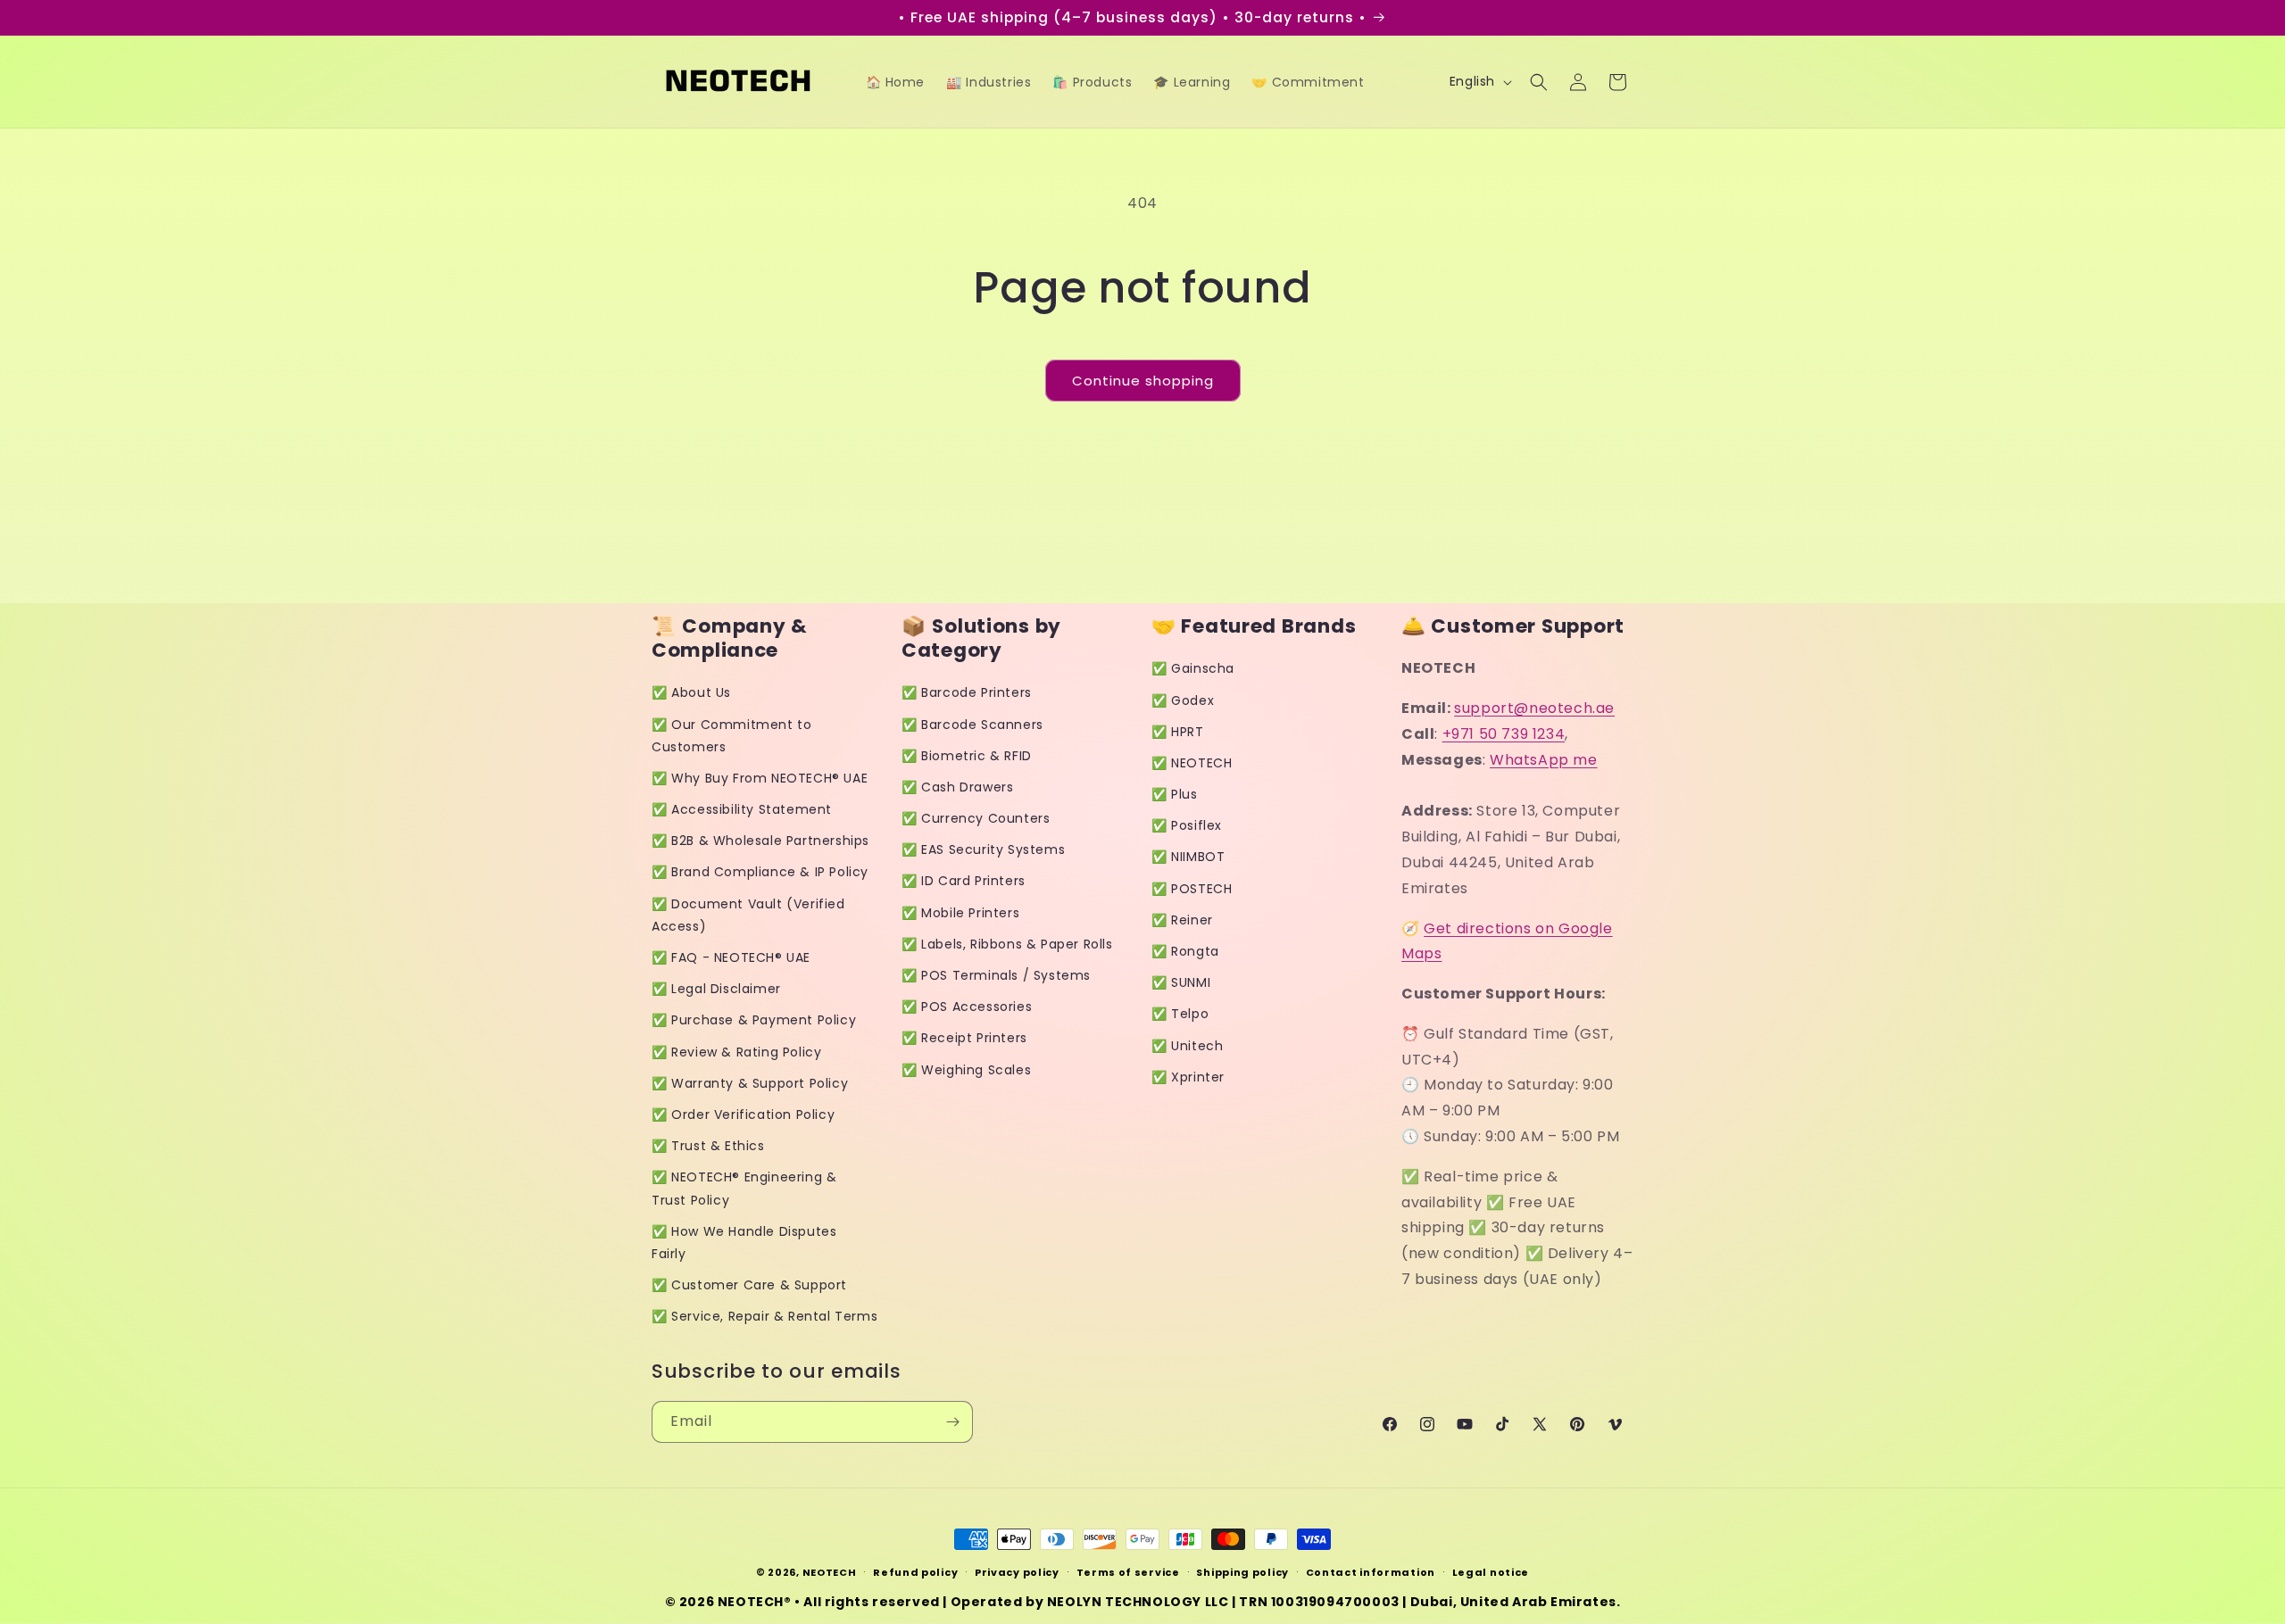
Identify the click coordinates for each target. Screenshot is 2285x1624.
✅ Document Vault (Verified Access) (748, 915)
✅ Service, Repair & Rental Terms (764, 1316)
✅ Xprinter (1188, 1077)
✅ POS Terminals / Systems (996, 975)
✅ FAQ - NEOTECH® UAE (731, 957)
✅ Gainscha (1193, 668)
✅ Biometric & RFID (967, 756)
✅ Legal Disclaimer (716, 989)
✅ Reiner (1182, 920)
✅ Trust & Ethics (708, 1146)
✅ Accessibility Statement (742, 809)
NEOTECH (830, 1572)
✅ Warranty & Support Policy (750, 1083)
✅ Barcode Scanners (972, 725)
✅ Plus (1175, 794)
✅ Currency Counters (976, 818)
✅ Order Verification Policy (743, 1114)
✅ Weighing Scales (966, 1070)
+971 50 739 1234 (1504, 734)
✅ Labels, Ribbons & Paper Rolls (1007, 944)
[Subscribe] (952, 1422)
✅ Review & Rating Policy (736, 1052)
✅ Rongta (1185, 951)
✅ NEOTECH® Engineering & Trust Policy (744, 1188)
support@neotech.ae (1534, 708)
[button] (1539, 82)
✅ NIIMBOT (1188, 857)
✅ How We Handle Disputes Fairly (744, 1243)
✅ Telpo (1180, 1014)
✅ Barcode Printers (967, 692)
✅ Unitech (1187, 1046)
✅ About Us (691, 692)
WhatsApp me (1544, 760)
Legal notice (1491, 1572)
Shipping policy (1242, 1572)
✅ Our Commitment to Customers (731, 736)
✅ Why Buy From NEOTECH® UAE (760, 778)
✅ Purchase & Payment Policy (754, 1020)
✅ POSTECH (1192, 889)
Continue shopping (1143, 381)
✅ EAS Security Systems (983, 849)
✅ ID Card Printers (964, 881)
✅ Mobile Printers (960, 913)
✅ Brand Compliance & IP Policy (760, 872)
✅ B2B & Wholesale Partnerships (760, 841)
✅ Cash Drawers (957, 787)
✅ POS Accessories (967, 1007)
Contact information (1371, 1572)
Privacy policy (1017, 1572)
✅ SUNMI (1181, 982)
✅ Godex (1183, 700)
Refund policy (915, 1572)
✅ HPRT (1178, 732)
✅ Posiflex (1187, 825)
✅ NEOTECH (1192, 763)
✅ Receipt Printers (964, 1038)
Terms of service (1128, 1572)
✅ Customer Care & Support (749, 1285)
